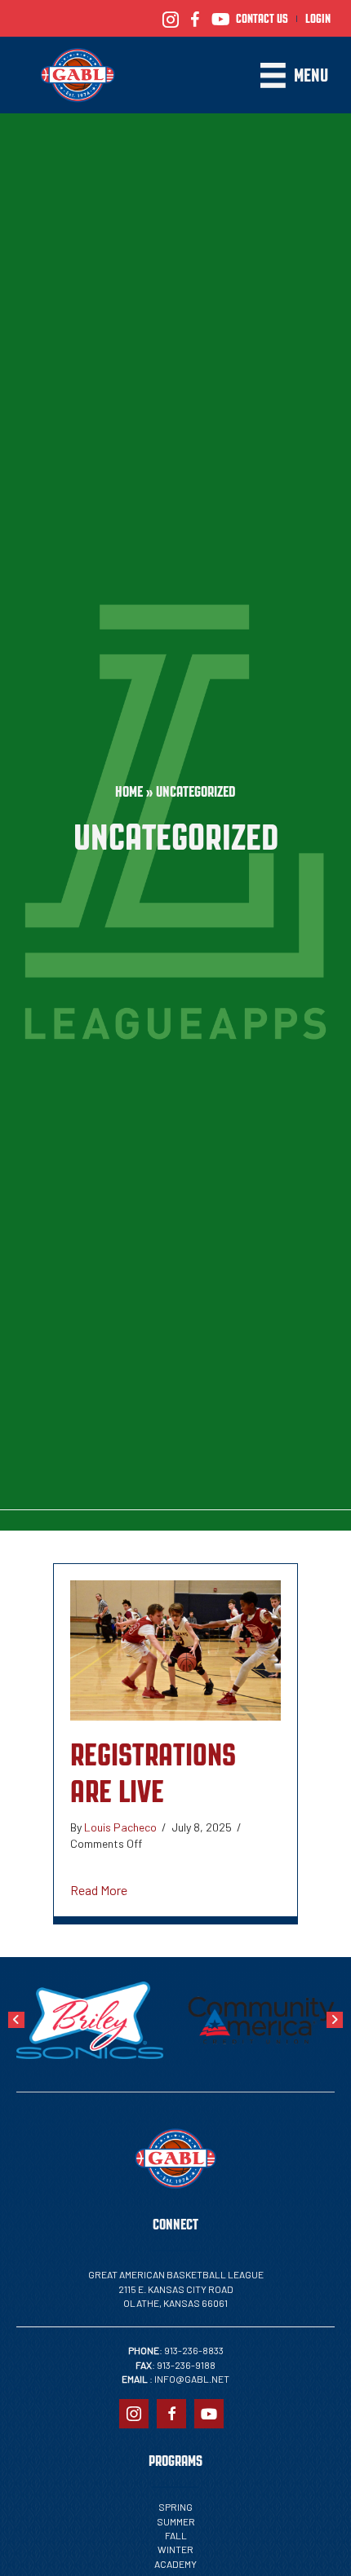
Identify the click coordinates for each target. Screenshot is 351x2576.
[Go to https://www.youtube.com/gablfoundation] (220, 18)
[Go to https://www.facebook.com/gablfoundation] (195, 18)
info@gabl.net (192, 2379)
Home (129, 792)
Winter (175, 2549)
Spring (175, 2507)
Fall (176, 2535)
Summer (176, 2521)
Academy (175, 2564)
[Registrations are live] (175, 1648)
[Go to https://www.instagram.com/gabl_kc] (171, 18)
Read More (99, 1889)
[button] (16, 2020)
